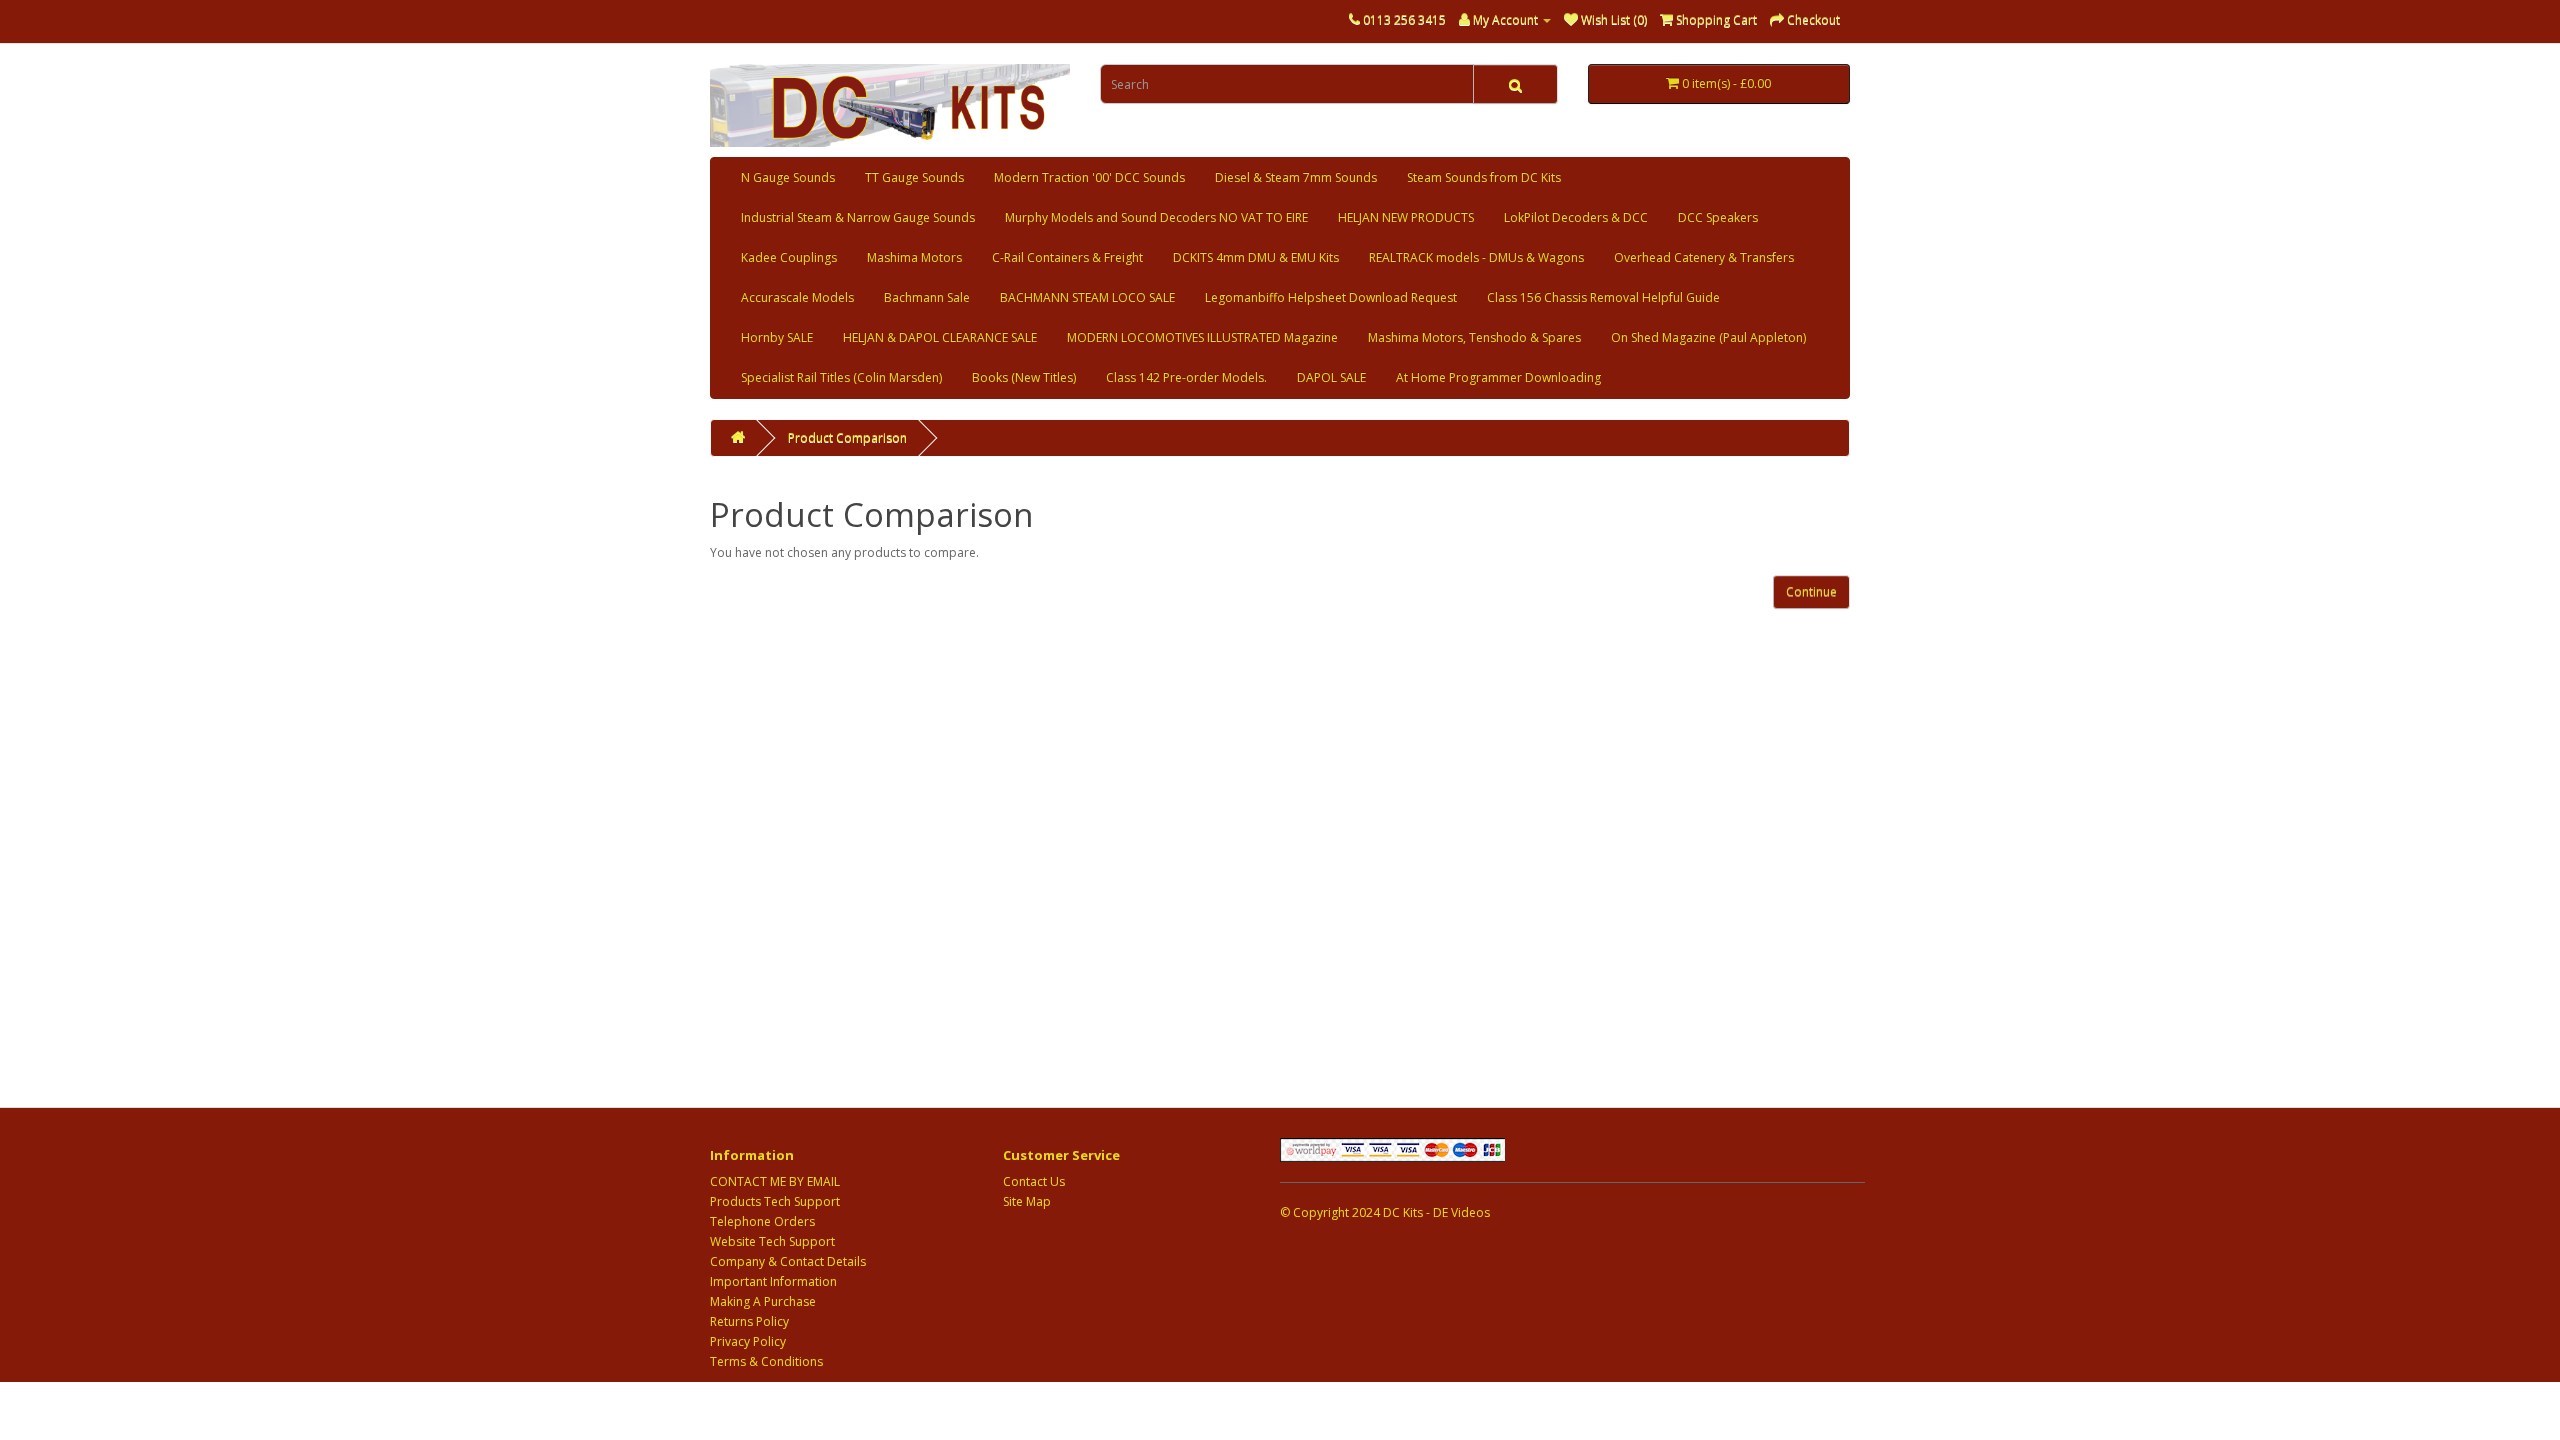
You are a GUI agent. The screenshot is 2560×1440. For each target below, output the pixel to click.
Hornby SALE (777, 337)
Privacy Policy (748, 1341)
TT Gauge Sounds (914, 177)
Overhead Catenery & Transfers (1704, 257)
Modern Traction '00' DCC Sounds (1089, 177)
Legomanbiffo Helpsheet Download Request (1331, 297)
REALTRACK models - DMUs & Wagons (1476, 257)
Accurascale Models (797, 297)
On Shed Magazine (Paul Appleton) (1708, 337)
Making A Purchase (763, 1301)
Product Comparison (847, 437)
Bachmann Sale (927, 297)
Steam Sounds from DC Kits (1484, 177)
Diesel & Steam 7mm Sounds (1296, 177)
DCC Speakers (1718, 217)
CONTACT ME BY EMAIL (775, 1181)
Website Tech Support (772, 1241)
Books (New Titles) (1024, 377)
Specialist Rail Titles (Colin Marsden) (841, 377)
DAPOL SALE (1331, 377)
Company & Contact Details (788, 1261)
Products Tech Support (775, 1201)
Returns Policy (749, 1321)
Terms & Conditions (766, 1361)
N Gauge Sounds (788, 177)
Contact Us (1034, 1181)
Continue (1811, 591)
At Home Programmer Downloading (1498, 377)
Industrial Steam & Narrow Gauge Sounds (858, 217)
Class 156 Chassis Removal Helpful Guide (1603, 297)
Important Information (773, 1281)
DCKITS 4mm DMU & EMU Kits (1256, 257)
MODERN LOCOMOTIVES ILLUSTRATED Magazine (1202, 337)
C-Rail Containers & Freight (1067, 257)
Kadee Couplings (789, 257)
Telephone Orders (762, 1221)
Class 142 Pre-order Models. (1186, 377)
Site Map (1027, 1201)
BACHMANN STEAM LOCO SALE (1087, 297)
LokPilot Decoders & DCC (1576, 217)
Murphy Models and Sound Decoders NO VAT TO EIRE (1156, 217)
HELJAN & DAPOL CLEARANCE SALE (940, 337)
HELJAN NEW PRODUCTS (1406, 217)
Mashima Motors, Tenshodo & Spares (1474, 337)
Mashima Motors (914, 257)
